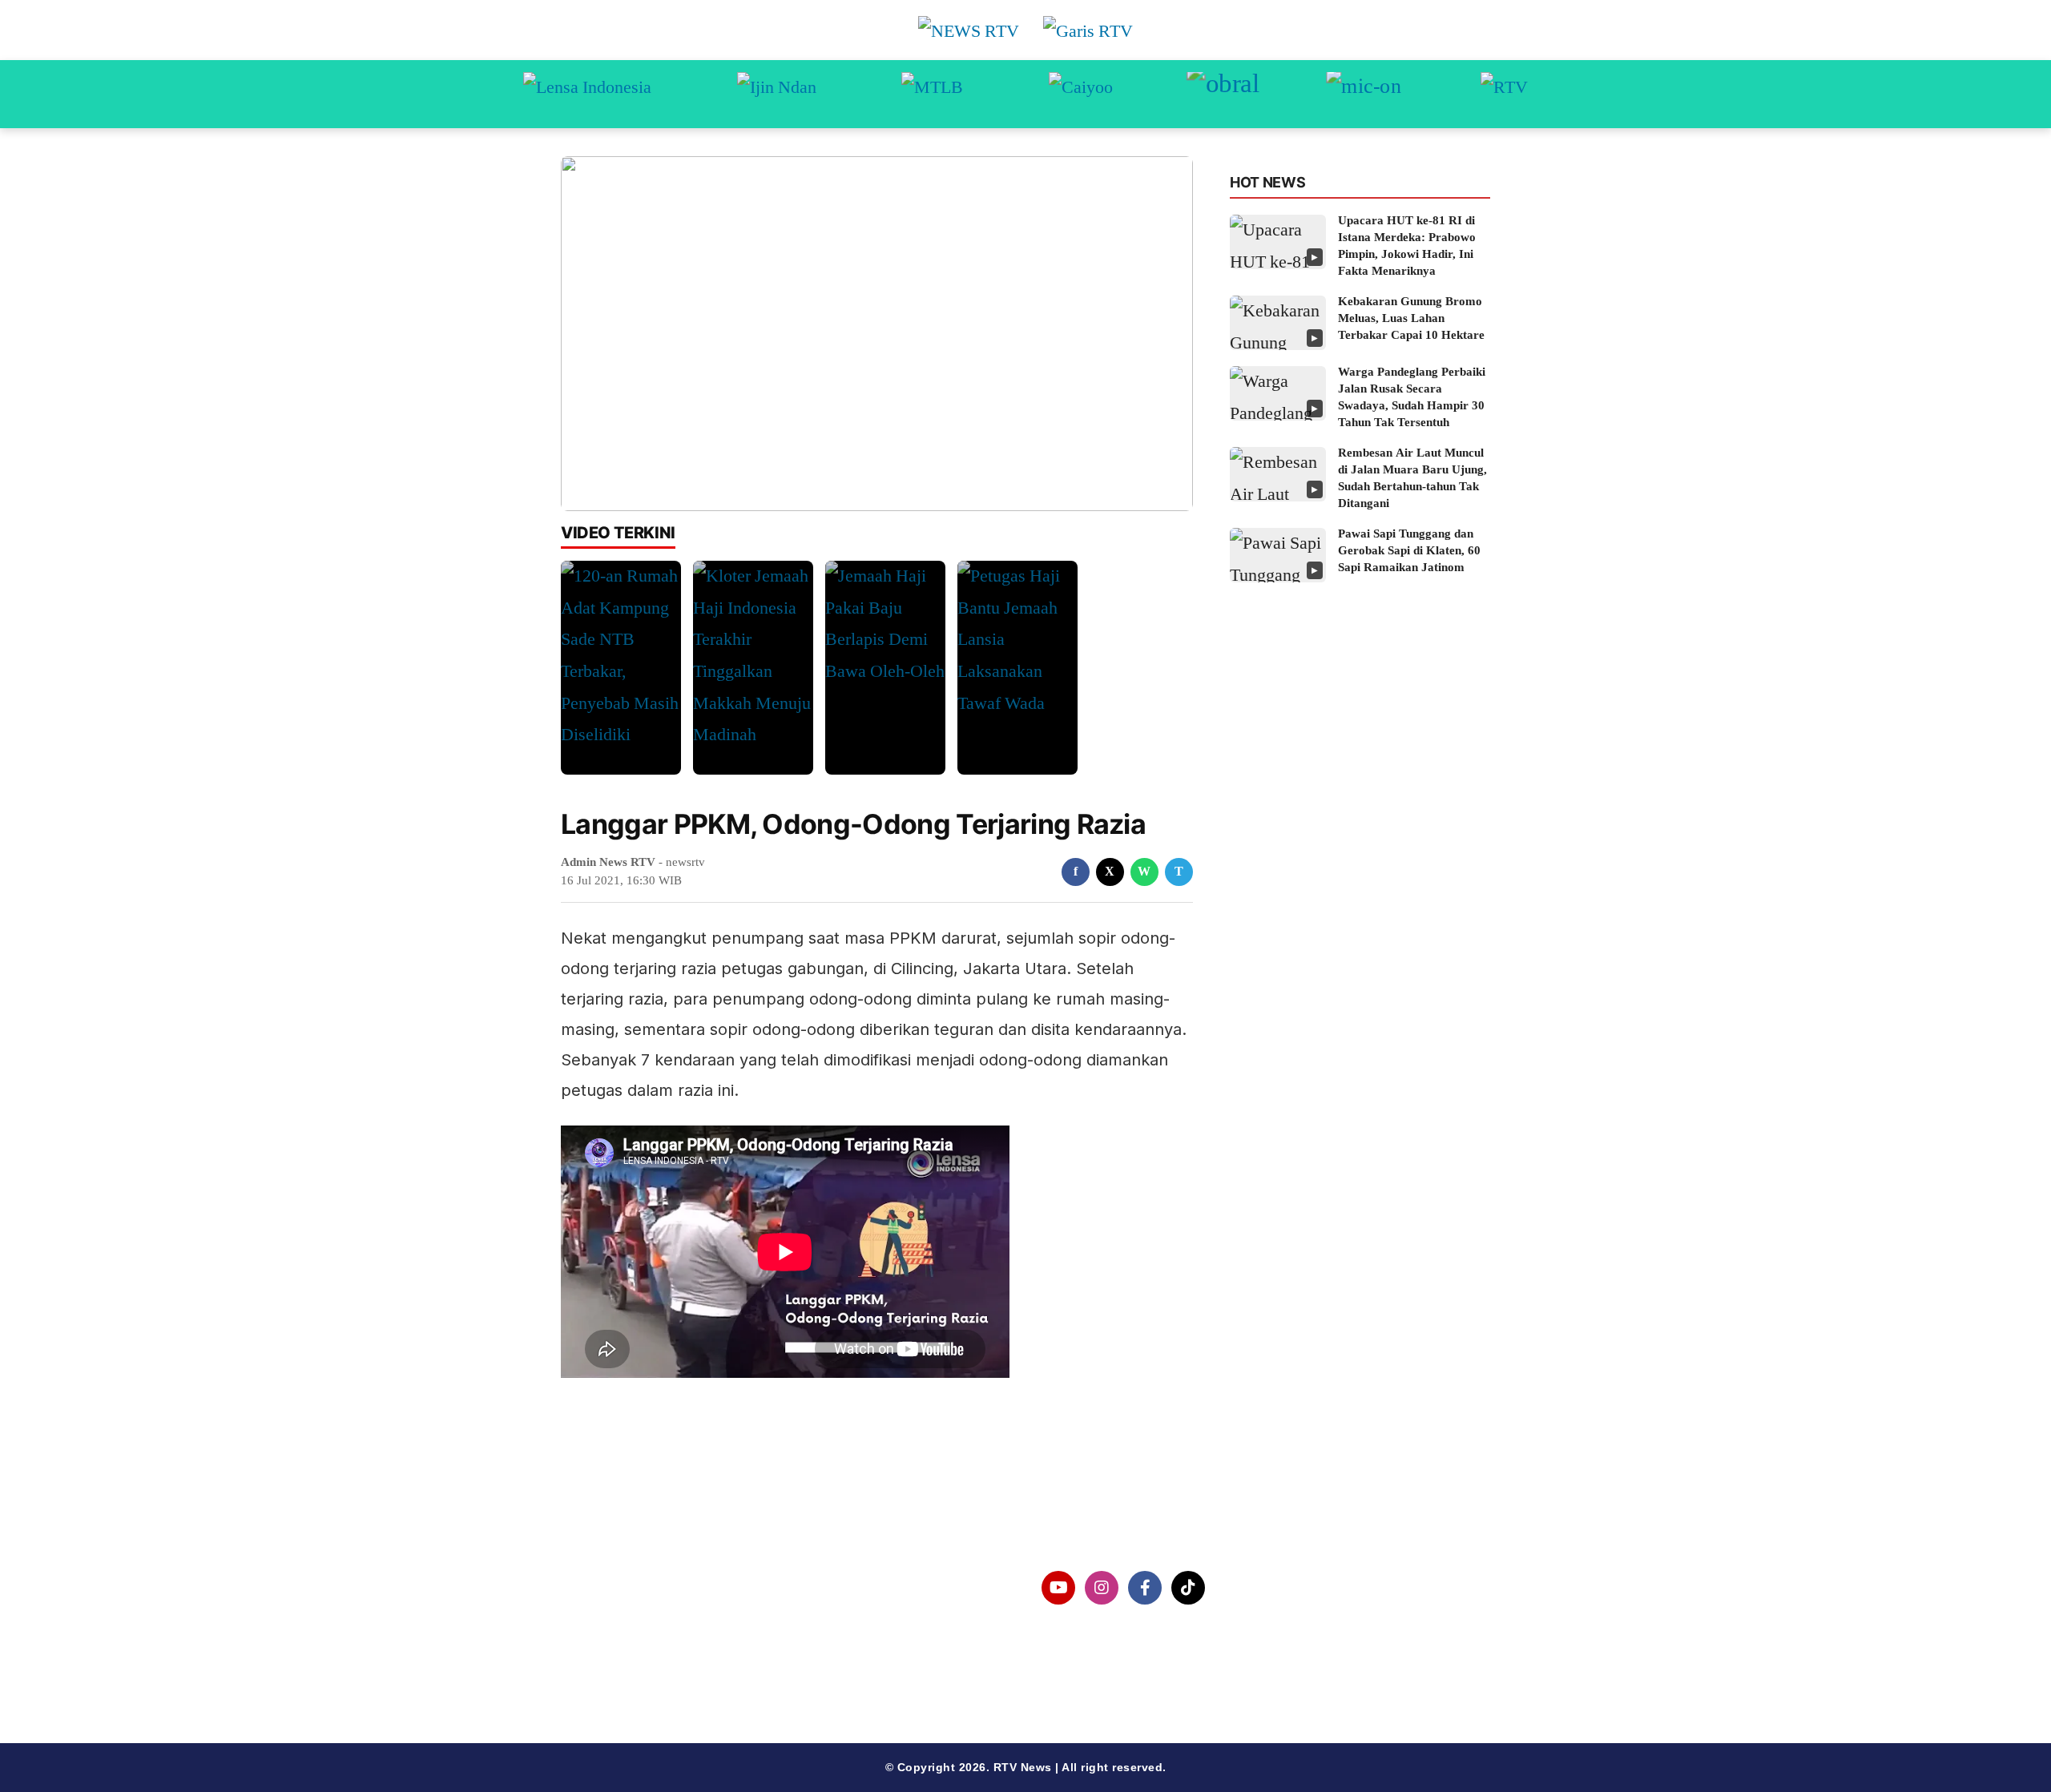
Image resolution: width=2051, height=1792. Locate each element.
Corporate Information (656, 1588)
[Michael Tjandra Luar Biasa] (932, 94)
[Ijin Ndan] (777, 94)
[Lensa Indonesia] (587, 94)
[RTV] (1504, 94)
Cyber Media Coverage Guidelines (693, 1671)
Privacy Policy (630, 1630)
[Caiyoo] (1081, 94)
